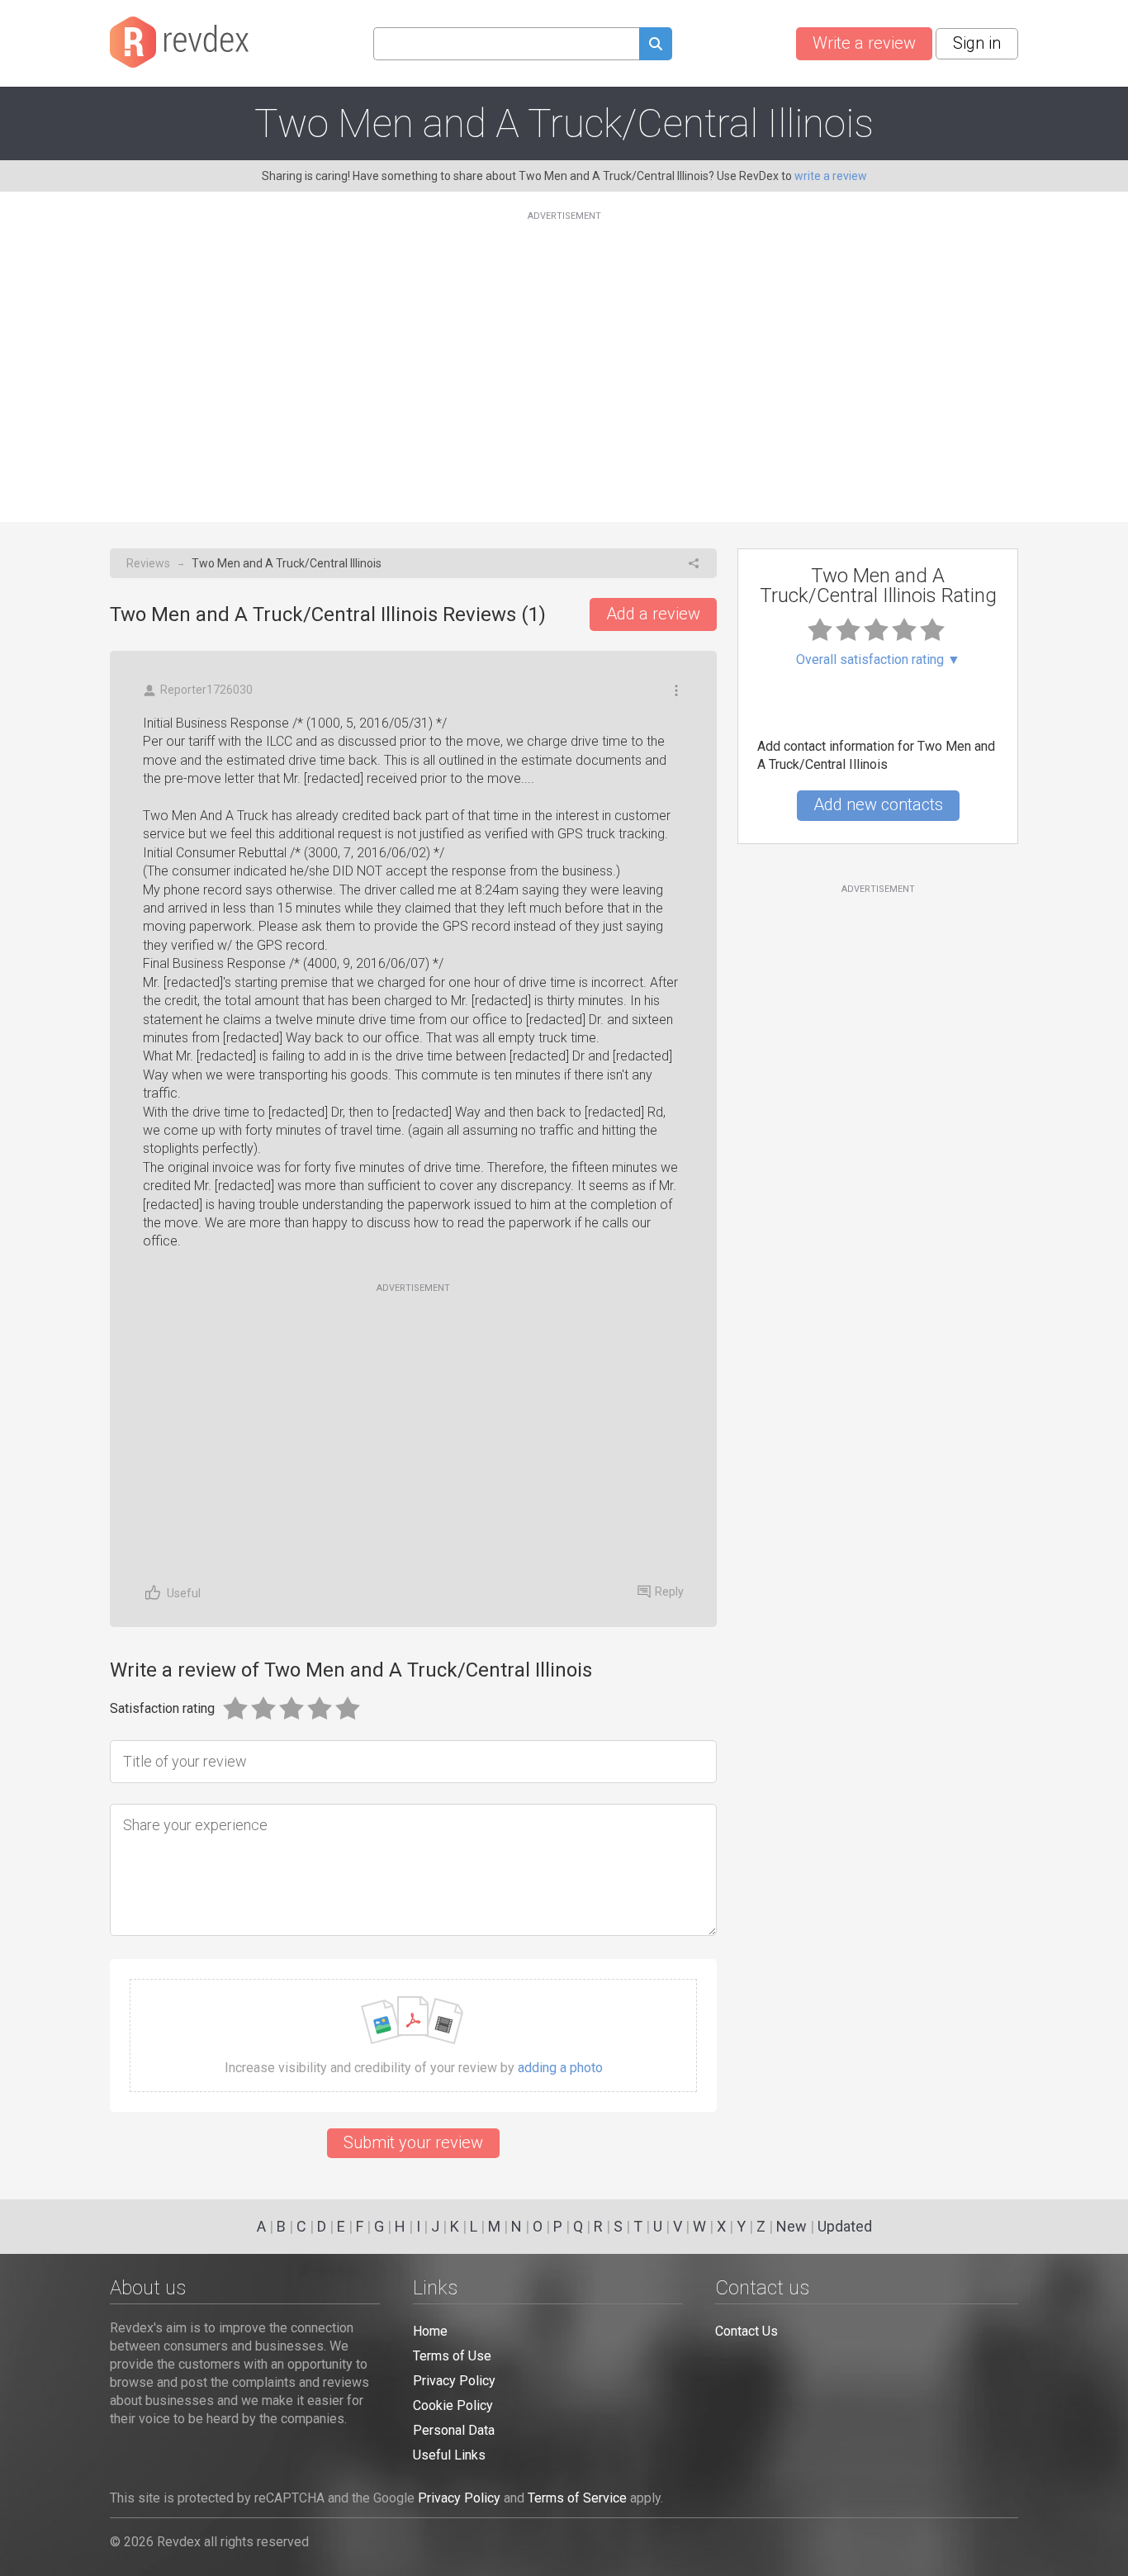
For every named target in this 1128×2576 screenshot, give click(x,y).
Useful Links (449, 2455)
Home (430, 2331)
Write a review (864, 43)
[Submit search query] (656, 46)
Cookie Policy (453, 2405)
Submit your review (413, 2142)
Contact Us (746, 2331)
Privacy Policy (454, 2381)
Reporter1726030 (206, 690)
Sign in (977, 43)
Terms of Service (577, 2498)
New (791, 2226)
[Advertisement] (564, 357)
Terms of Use (452, 2356)
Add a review (653, 614)
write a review (831, 176)
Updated (845, 2226)
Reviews (148, 563)
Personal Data (454, 2430)
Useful (184, 1593)
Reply (669, 1592)
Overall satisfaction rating (878, 660)
